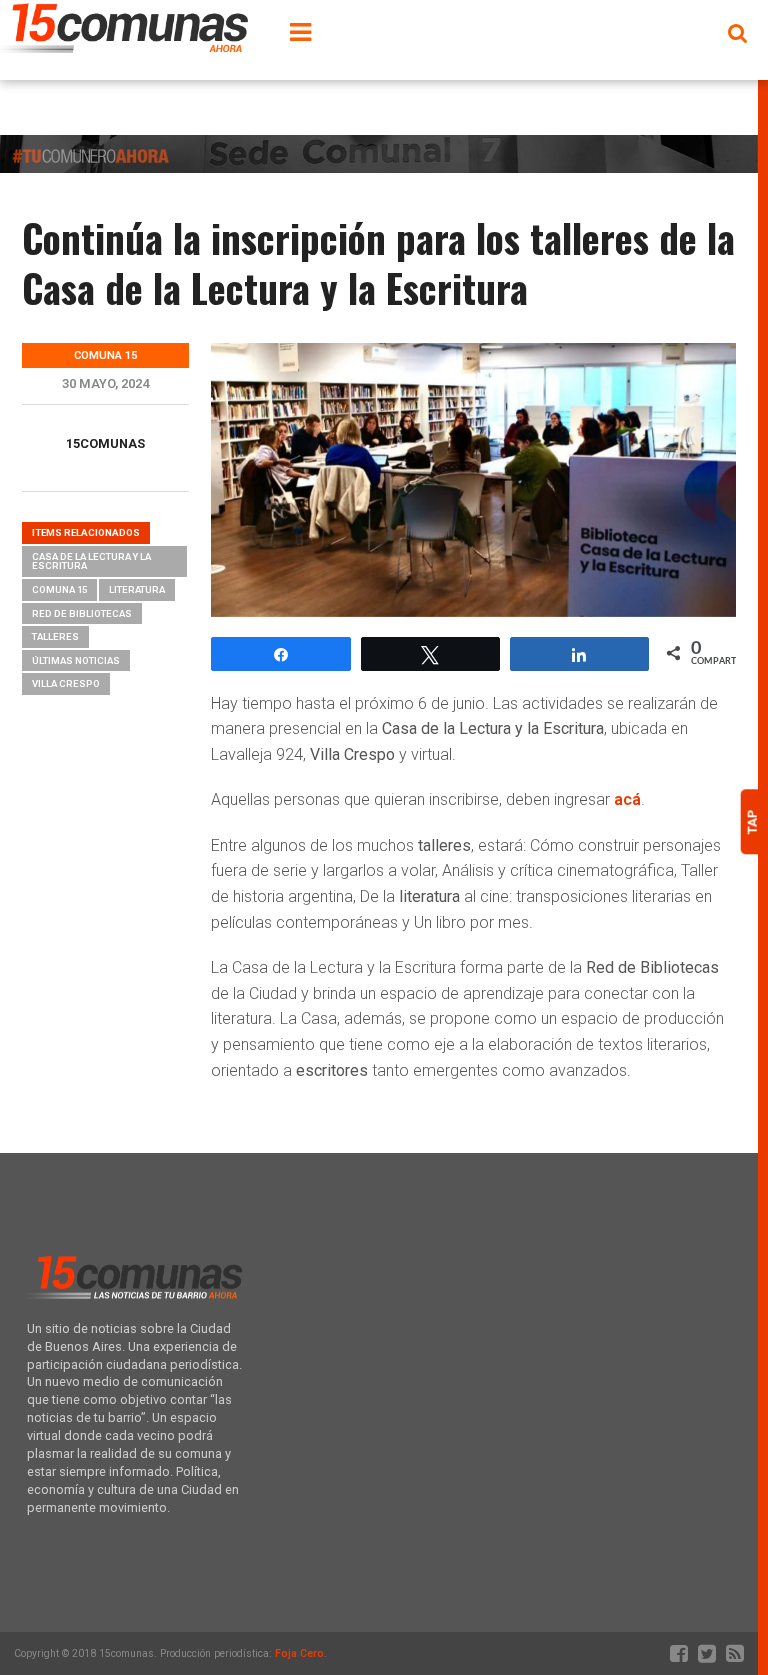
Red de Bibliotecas (82, 613)
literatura (137, 589)
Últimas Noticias (76, 660)
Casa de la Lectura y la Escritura (91, 561)
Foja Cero (299, 1653)
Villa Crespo (66, 683)
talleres (55, 636)
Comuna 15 (59, 589)
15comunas (105, 443)
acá (627, 799)
